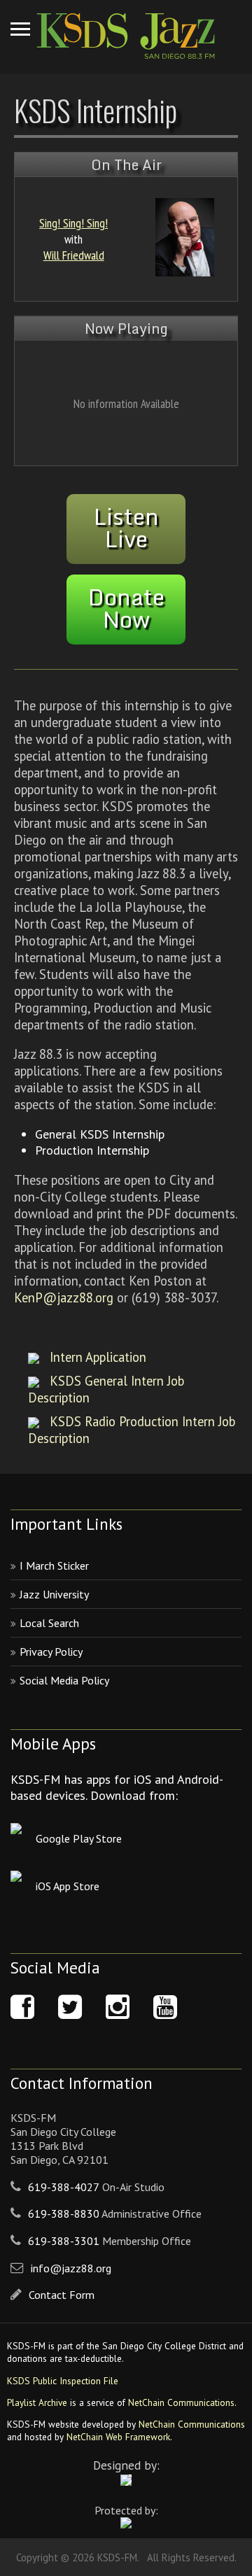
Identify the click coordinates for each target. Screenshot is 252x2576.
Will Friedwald (74, 255)
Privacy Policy (51, 1652)
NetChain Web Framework (118, 2437)
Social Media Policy (64, 1680)
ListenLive (126, 528)
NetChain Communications (181, 2402)
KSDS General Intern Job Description (106, 1389)
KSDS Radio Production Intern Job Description (132, 1430)
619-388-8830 (64, 2213)
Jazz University (54, 1594)
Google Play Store (79, 1838)
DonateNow (126, 608)
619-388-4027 (64, 2187)
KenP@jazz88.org (64, 1297)
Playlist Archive (37, 2402)
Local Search (49, 1623)
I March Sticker (54, 1565)
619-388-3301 (64, 2241)
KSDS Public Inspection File (63, 2381)
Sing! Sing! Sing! (73, 223)
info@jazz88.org (71, 2268)
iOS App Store (68, 1886)
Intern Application (98, 1357)
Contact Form (62, 2295)
